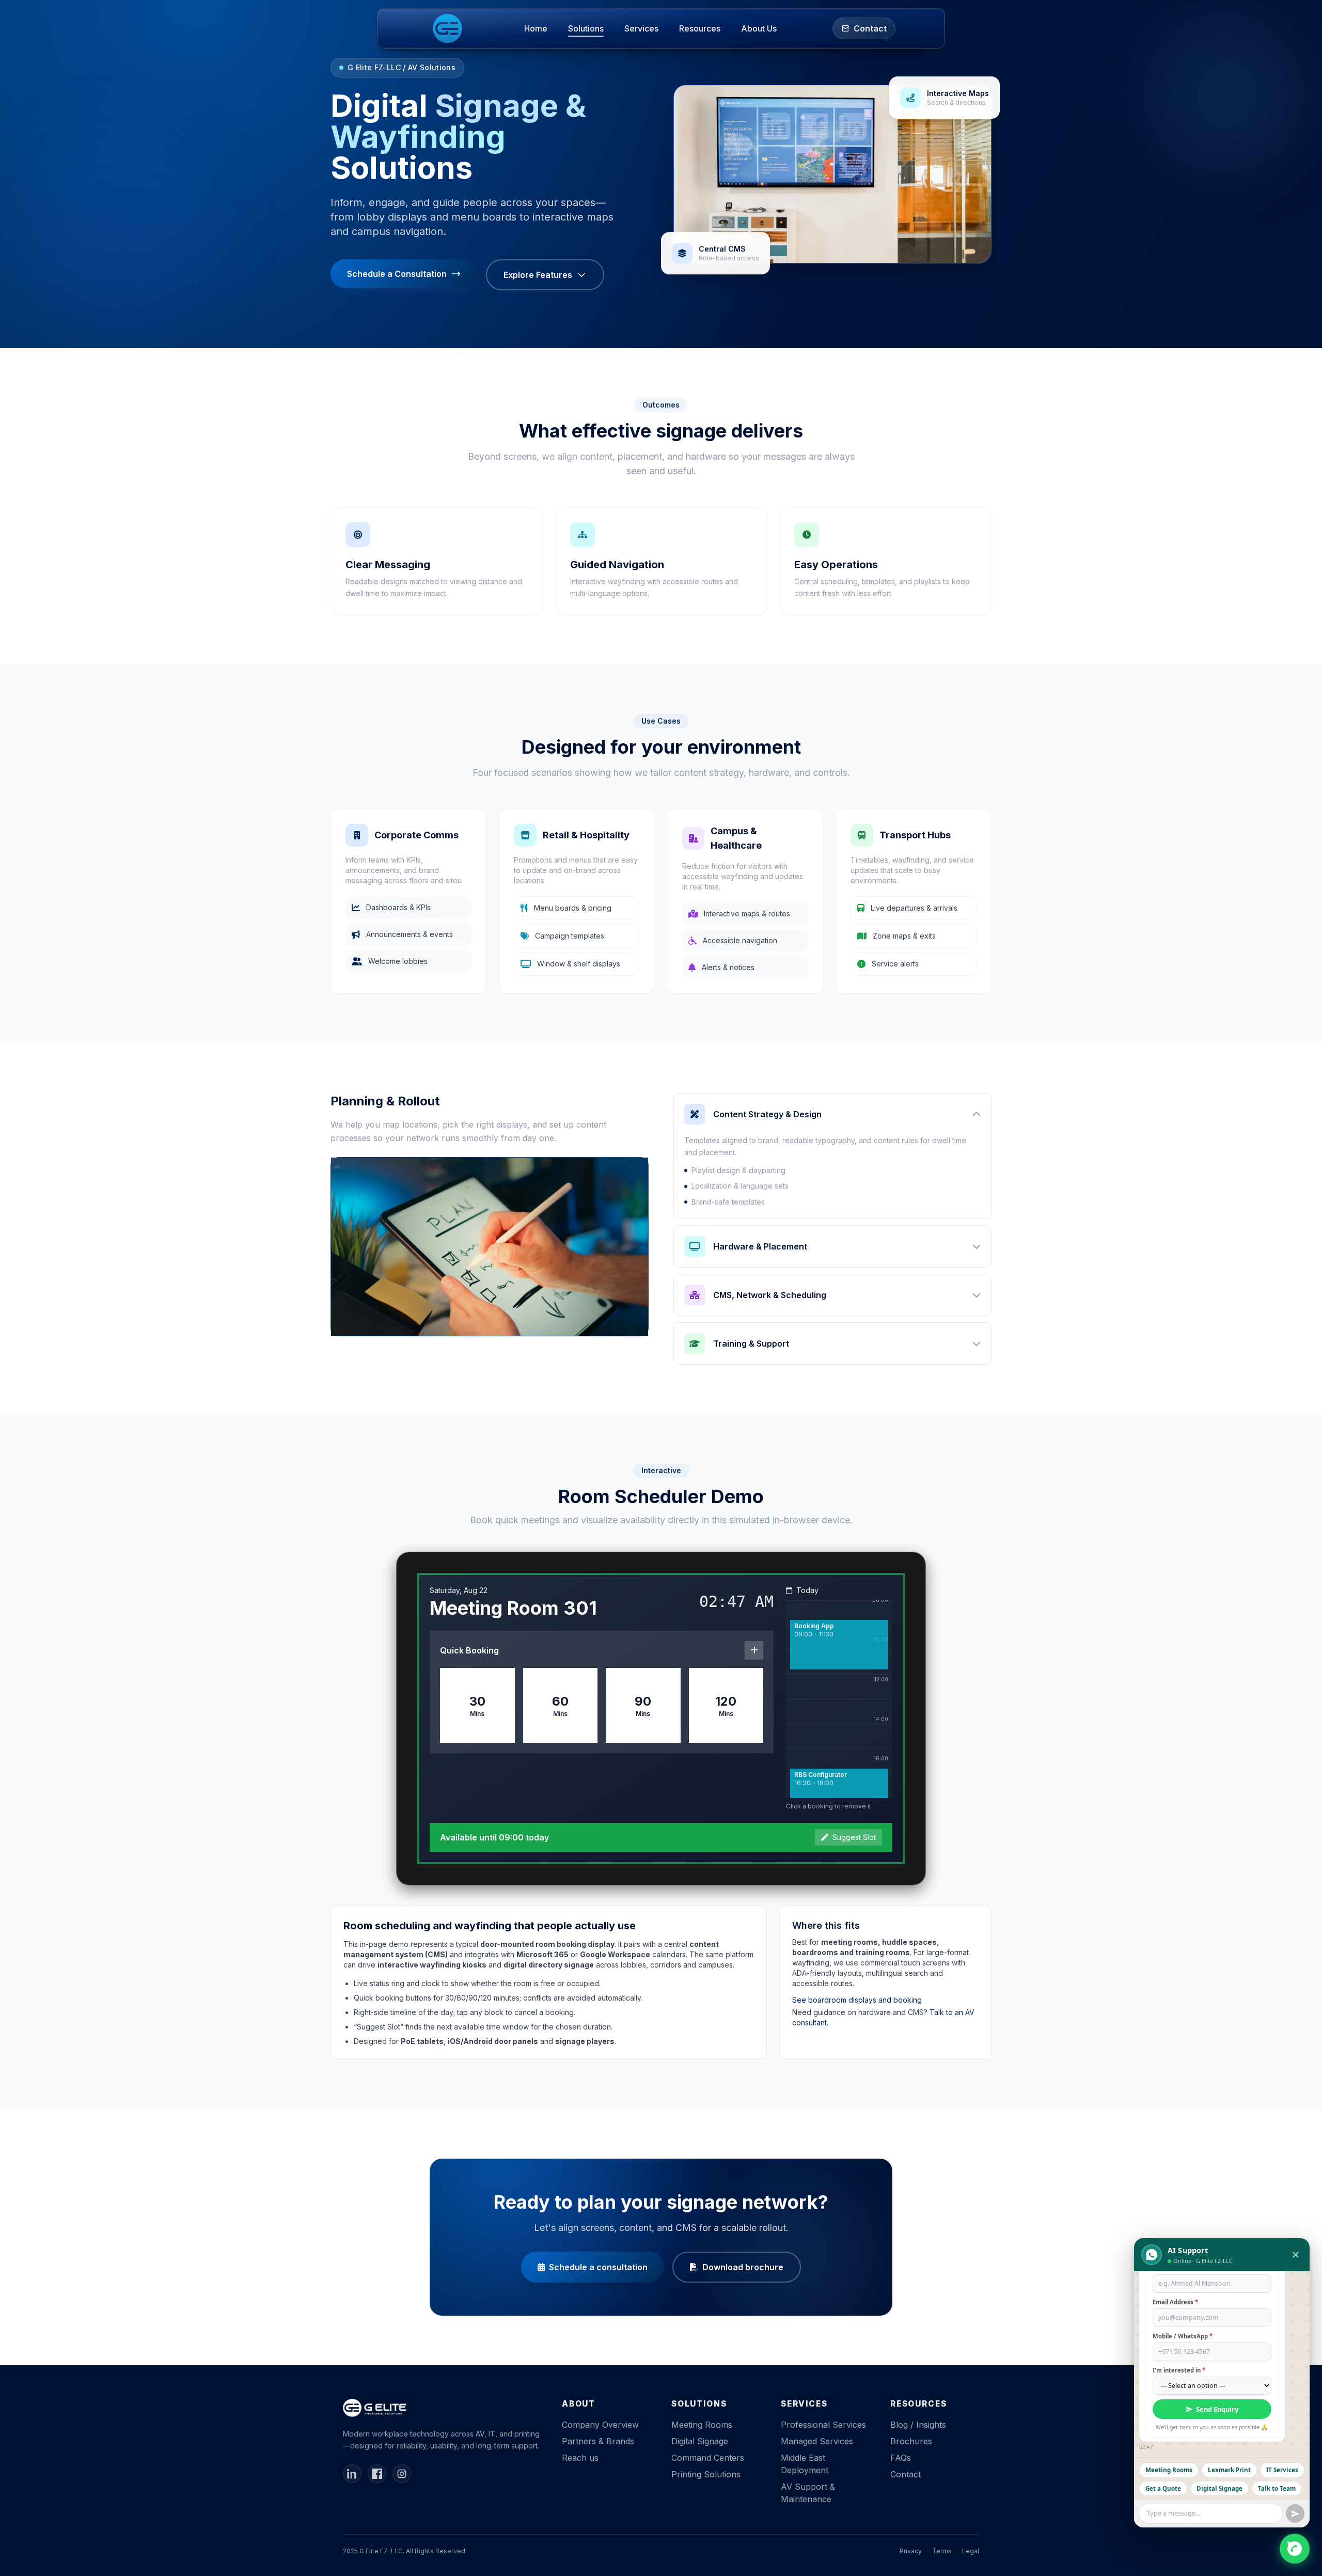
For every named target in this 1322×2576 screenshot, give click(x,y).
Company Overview (600, 2425)
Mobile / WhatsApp (1183, 2336)
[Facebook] (377, 2474)
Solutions (586, 28)
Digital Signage (700, 2441)
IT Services (1282, 2470)
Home (536, 28)
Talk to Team (1277, 2488)
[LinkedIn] (352, 2474)
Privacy (911, 2551)
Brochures (911, 2441)
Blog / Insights (918, 2425)
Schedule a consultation (598, 2267)
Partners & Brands (598, 2441)
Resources (700, 28)
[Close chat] (1296, 2255)
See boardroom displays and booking (857, 2000)
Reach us (580, 2458)
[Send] (1295, 2513)
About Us (759, 28)
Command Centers (708, 2458)
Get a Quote (1163, 2488)
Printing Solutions (706, 2474)
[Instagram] (402, 2474)
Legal (971, 2551)
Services (641, 28)
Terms (942, 2551)
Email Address (1175, 2302)
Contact (906, 2474)
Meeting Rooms (702, 2425)
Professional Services (823, 2425)
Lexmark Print (1229, 2470)
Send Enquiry (1217, 2409)
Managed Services (817, 2441)
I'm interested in (1179, 2370)
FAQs (901, 2458)
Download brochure (743, 2267)
